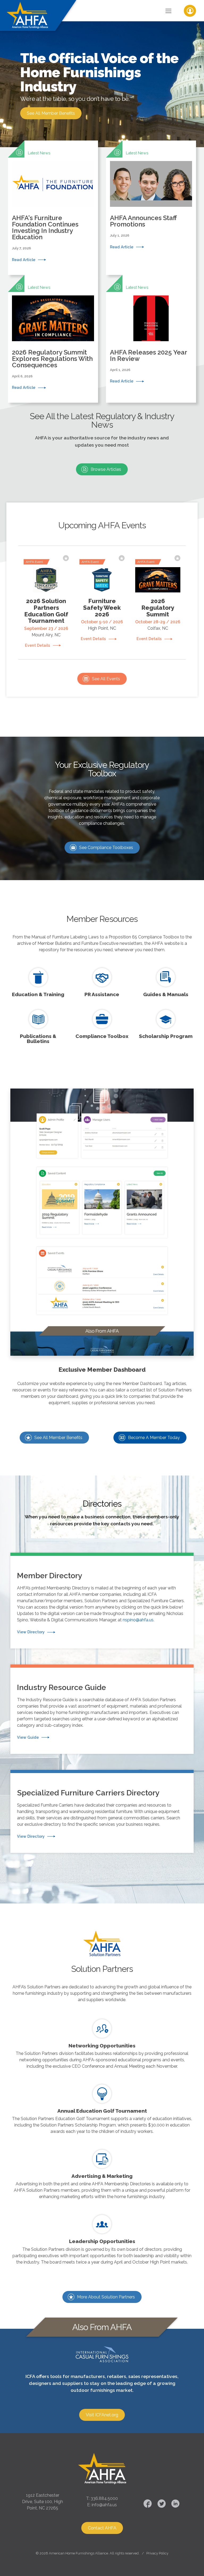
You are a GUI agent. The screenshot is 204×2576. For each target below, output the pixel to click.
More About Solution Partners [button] (106, 2297)
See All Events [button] (106, 679)
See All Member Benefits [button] (51, 113)
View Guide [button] (28, 1737)
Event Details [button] (38, 645)
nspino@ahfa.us (138, 1620)
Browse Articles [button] (106, 469)
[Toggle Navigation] (168, 11)
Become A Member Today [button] (154, 1438)
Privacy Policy (157, 2553)
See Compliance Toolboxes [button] (106, 848)
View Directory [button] (31, 1632)
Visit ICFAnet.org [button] (102, 2415)
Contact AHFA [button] (102, 2528)
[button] (53, 208)
